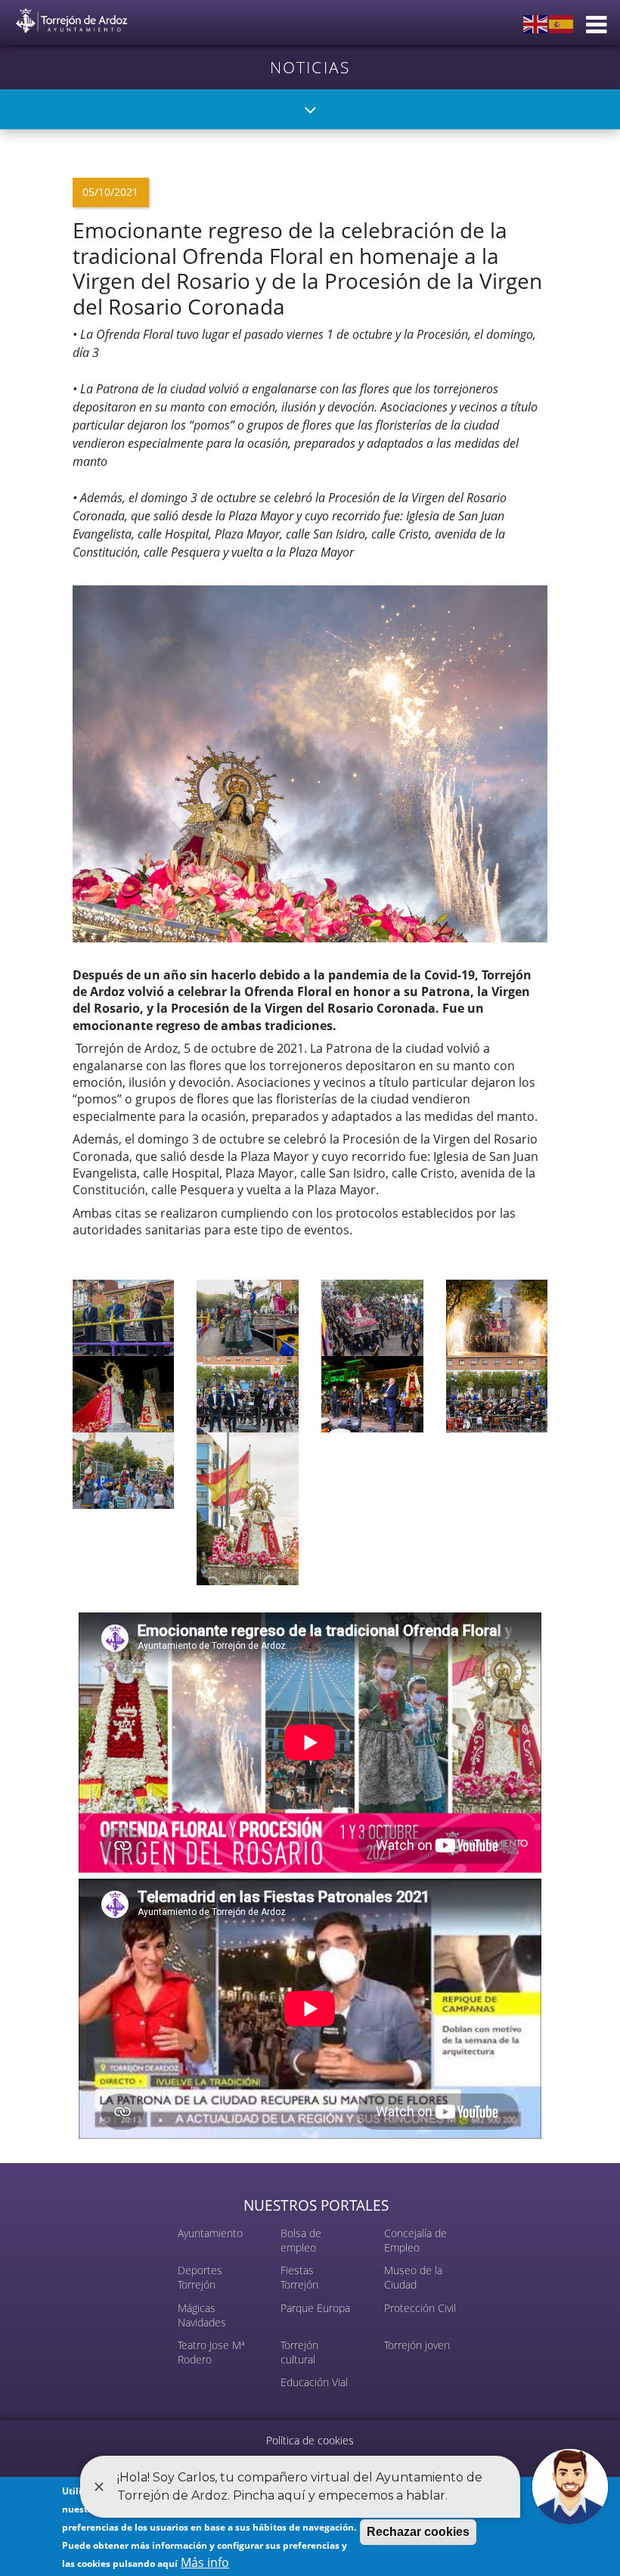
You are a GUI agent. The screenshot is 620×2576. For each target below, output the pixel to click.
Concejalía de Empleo (415, 2240)
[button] (310, 762)
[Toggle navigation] (310, 109)
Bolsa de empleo (301, 2240)
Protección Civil (420, 2308)
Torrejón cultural (299, 2352)
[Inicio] (72, 18)
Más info (205, 2562)
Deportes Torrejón (200, 2277)
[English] (536, 23)
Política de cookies (310, 2440)
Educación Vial (314, 2382)
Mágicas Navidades (202, 2315)
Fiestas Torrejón (299, 2277)
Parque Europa (315, 2308)
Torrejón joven (417, 2345)
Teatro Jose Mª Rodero (211, 2352)
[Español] (562, 23)
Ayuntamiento (210, 2233)
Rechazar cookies (418, 2532)
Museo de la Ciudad (413, 2277)
